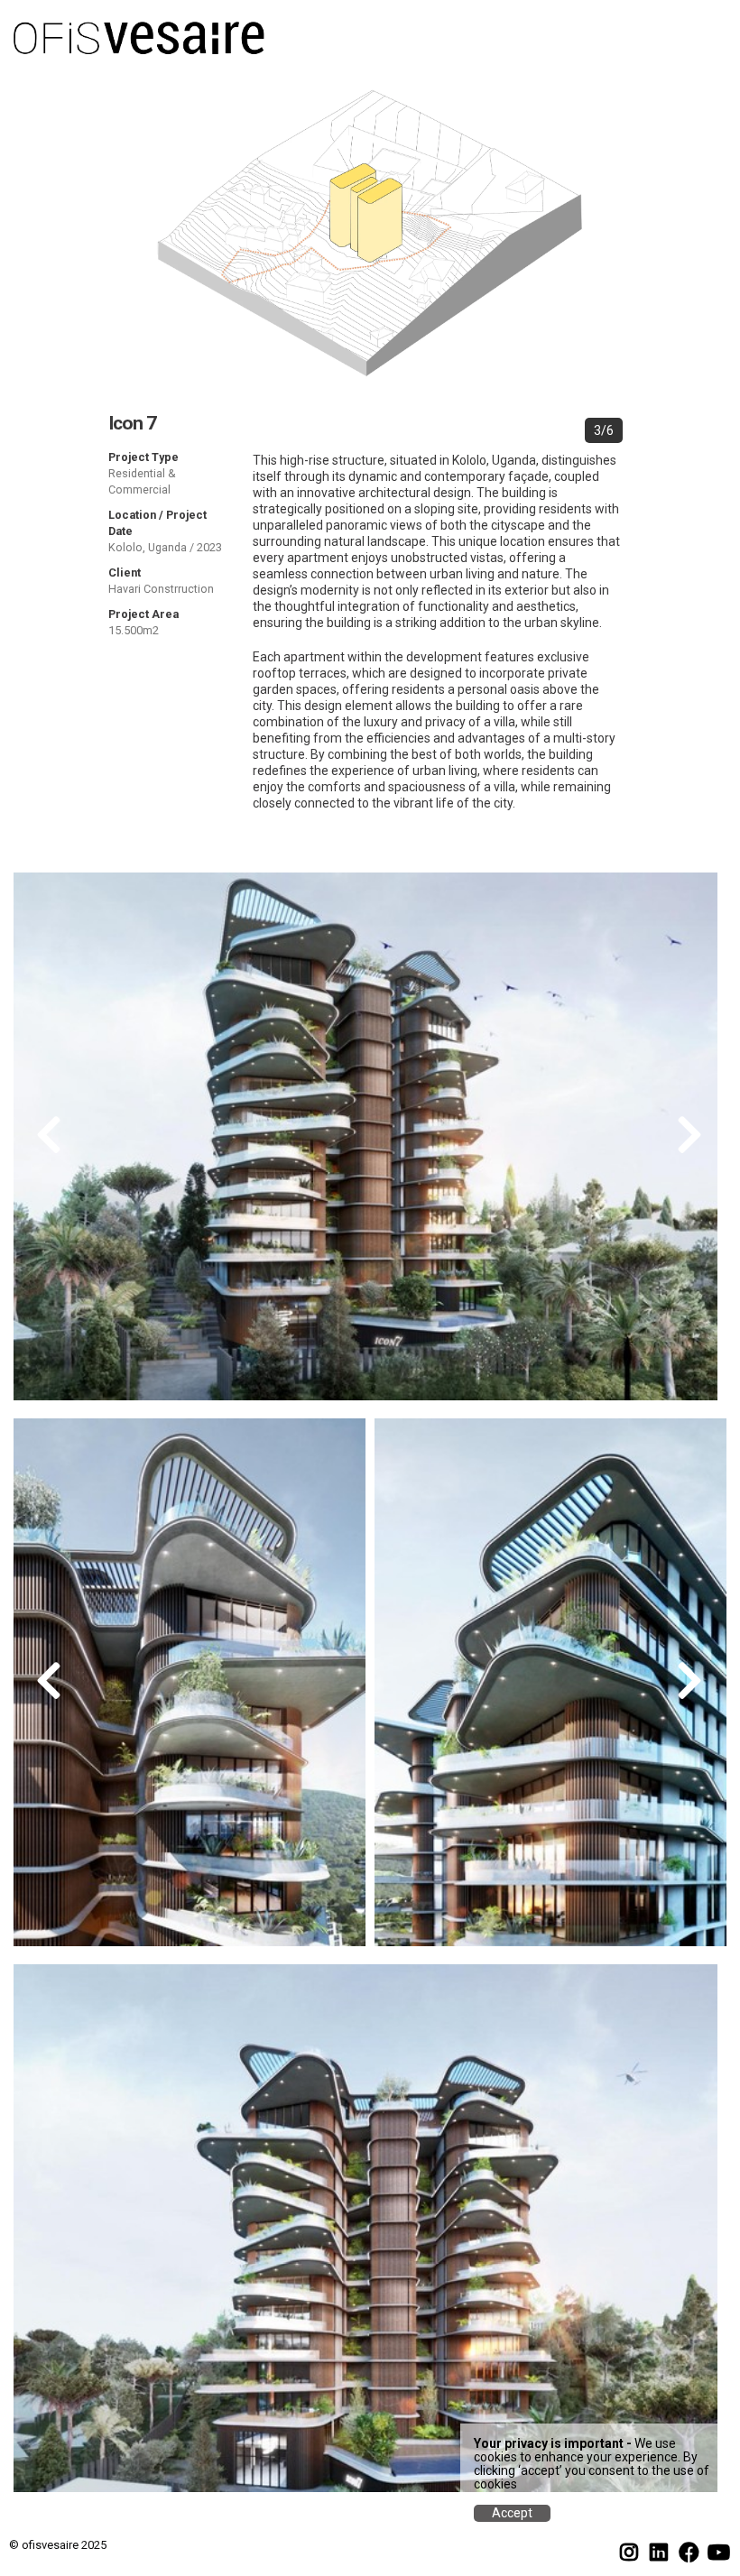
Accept (512, 2513)
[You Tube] (718, 2553)
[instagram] (629, 2553)
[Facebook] (689, 2553)
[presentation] (50, 1137)
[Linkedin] (659, 2553)
